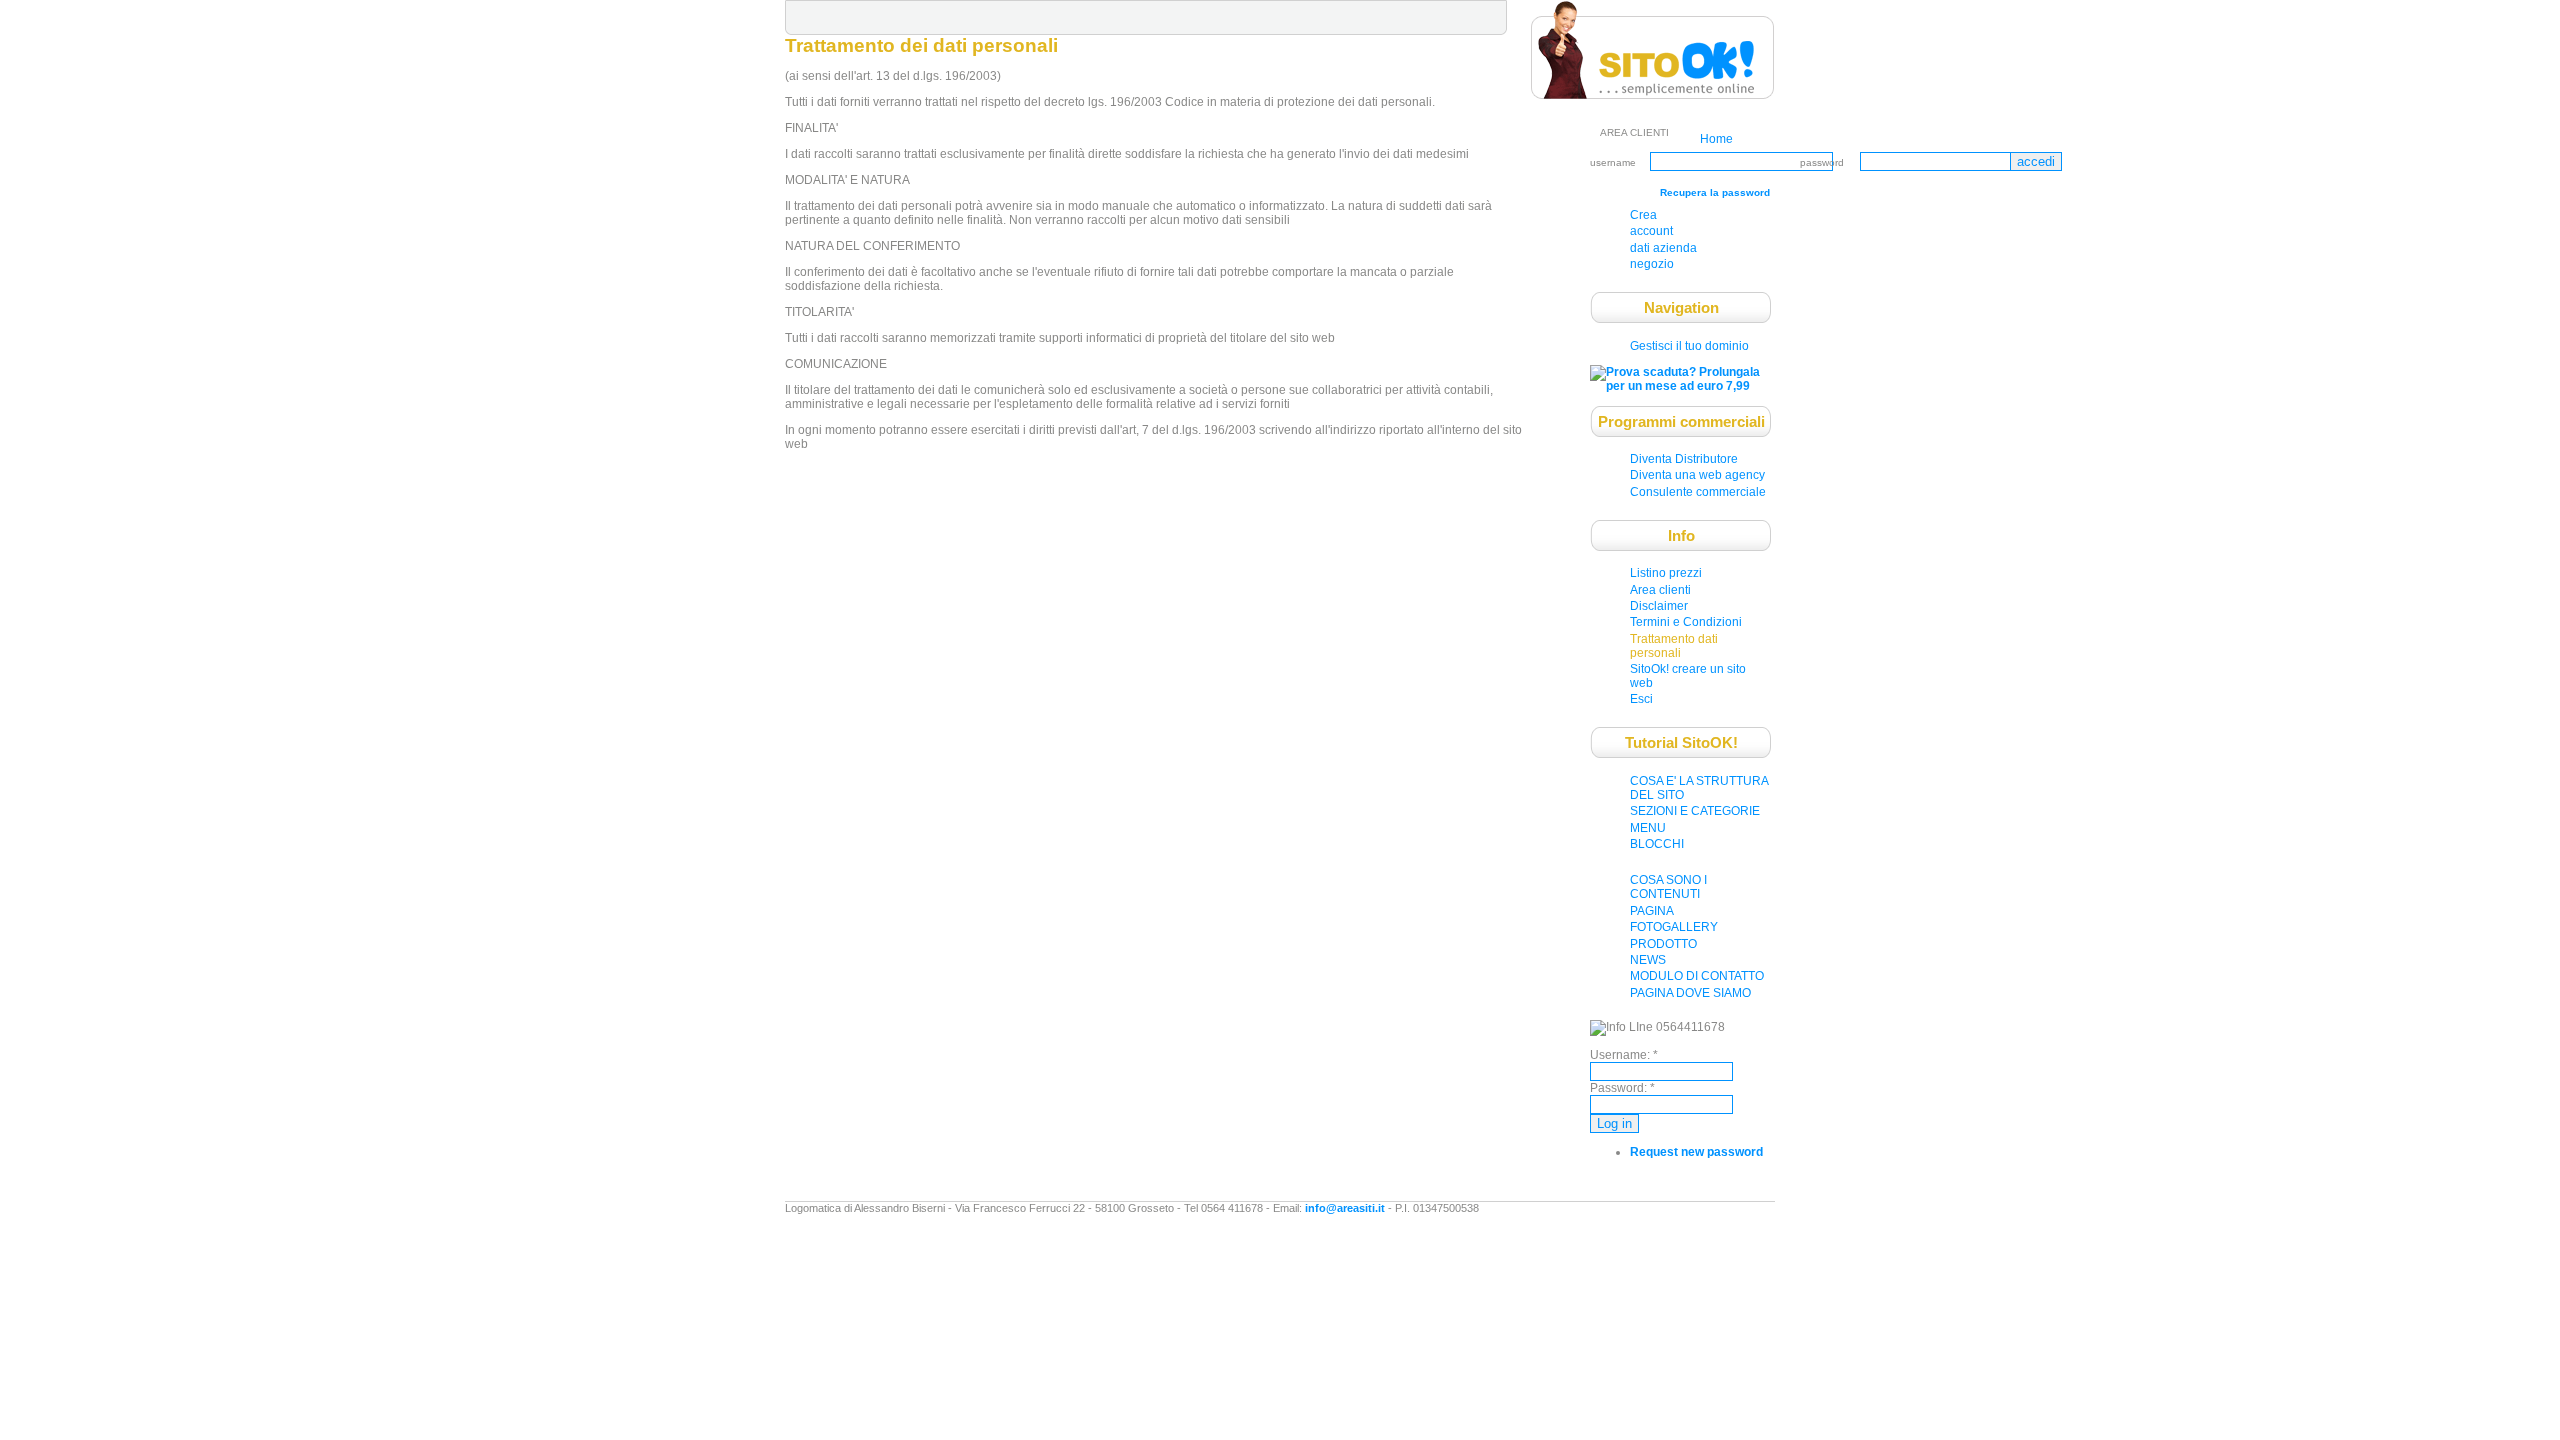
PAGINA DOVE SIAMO (1690, 993)
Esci (1641, 699)
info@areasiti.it (1345, 1208)
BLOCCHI (1657, 844)
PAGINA (1652, 911)
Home (1716, 139)
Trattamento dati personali (1674, 646)
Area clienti (1660, 590)
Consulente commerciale (1698, 492)
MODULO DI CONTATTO (1697, 976)
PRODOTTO (1663, 944)
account (1651, 231)
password (1822, 162)
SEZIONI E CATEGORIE (1695, 811)
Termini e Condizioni (1686, 622)
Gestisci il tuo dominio (1689, 346)
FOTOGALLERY (1674, 927)
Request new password (1696, 1152)
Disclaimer (1659, 606)
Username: (1624, 1055)
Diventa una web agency (1697, 475)
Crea (1643, 215)
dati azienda (1663, 248)
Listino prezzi (1666, 573)
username (1613, 162)
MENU (1648, 828)
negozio (1652, 264)
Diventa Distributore (1684, 459)
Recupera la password (1715, 192)
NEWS (1648, 960)
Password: (1622, 1088)
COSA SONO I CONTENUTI (1668, 887)
